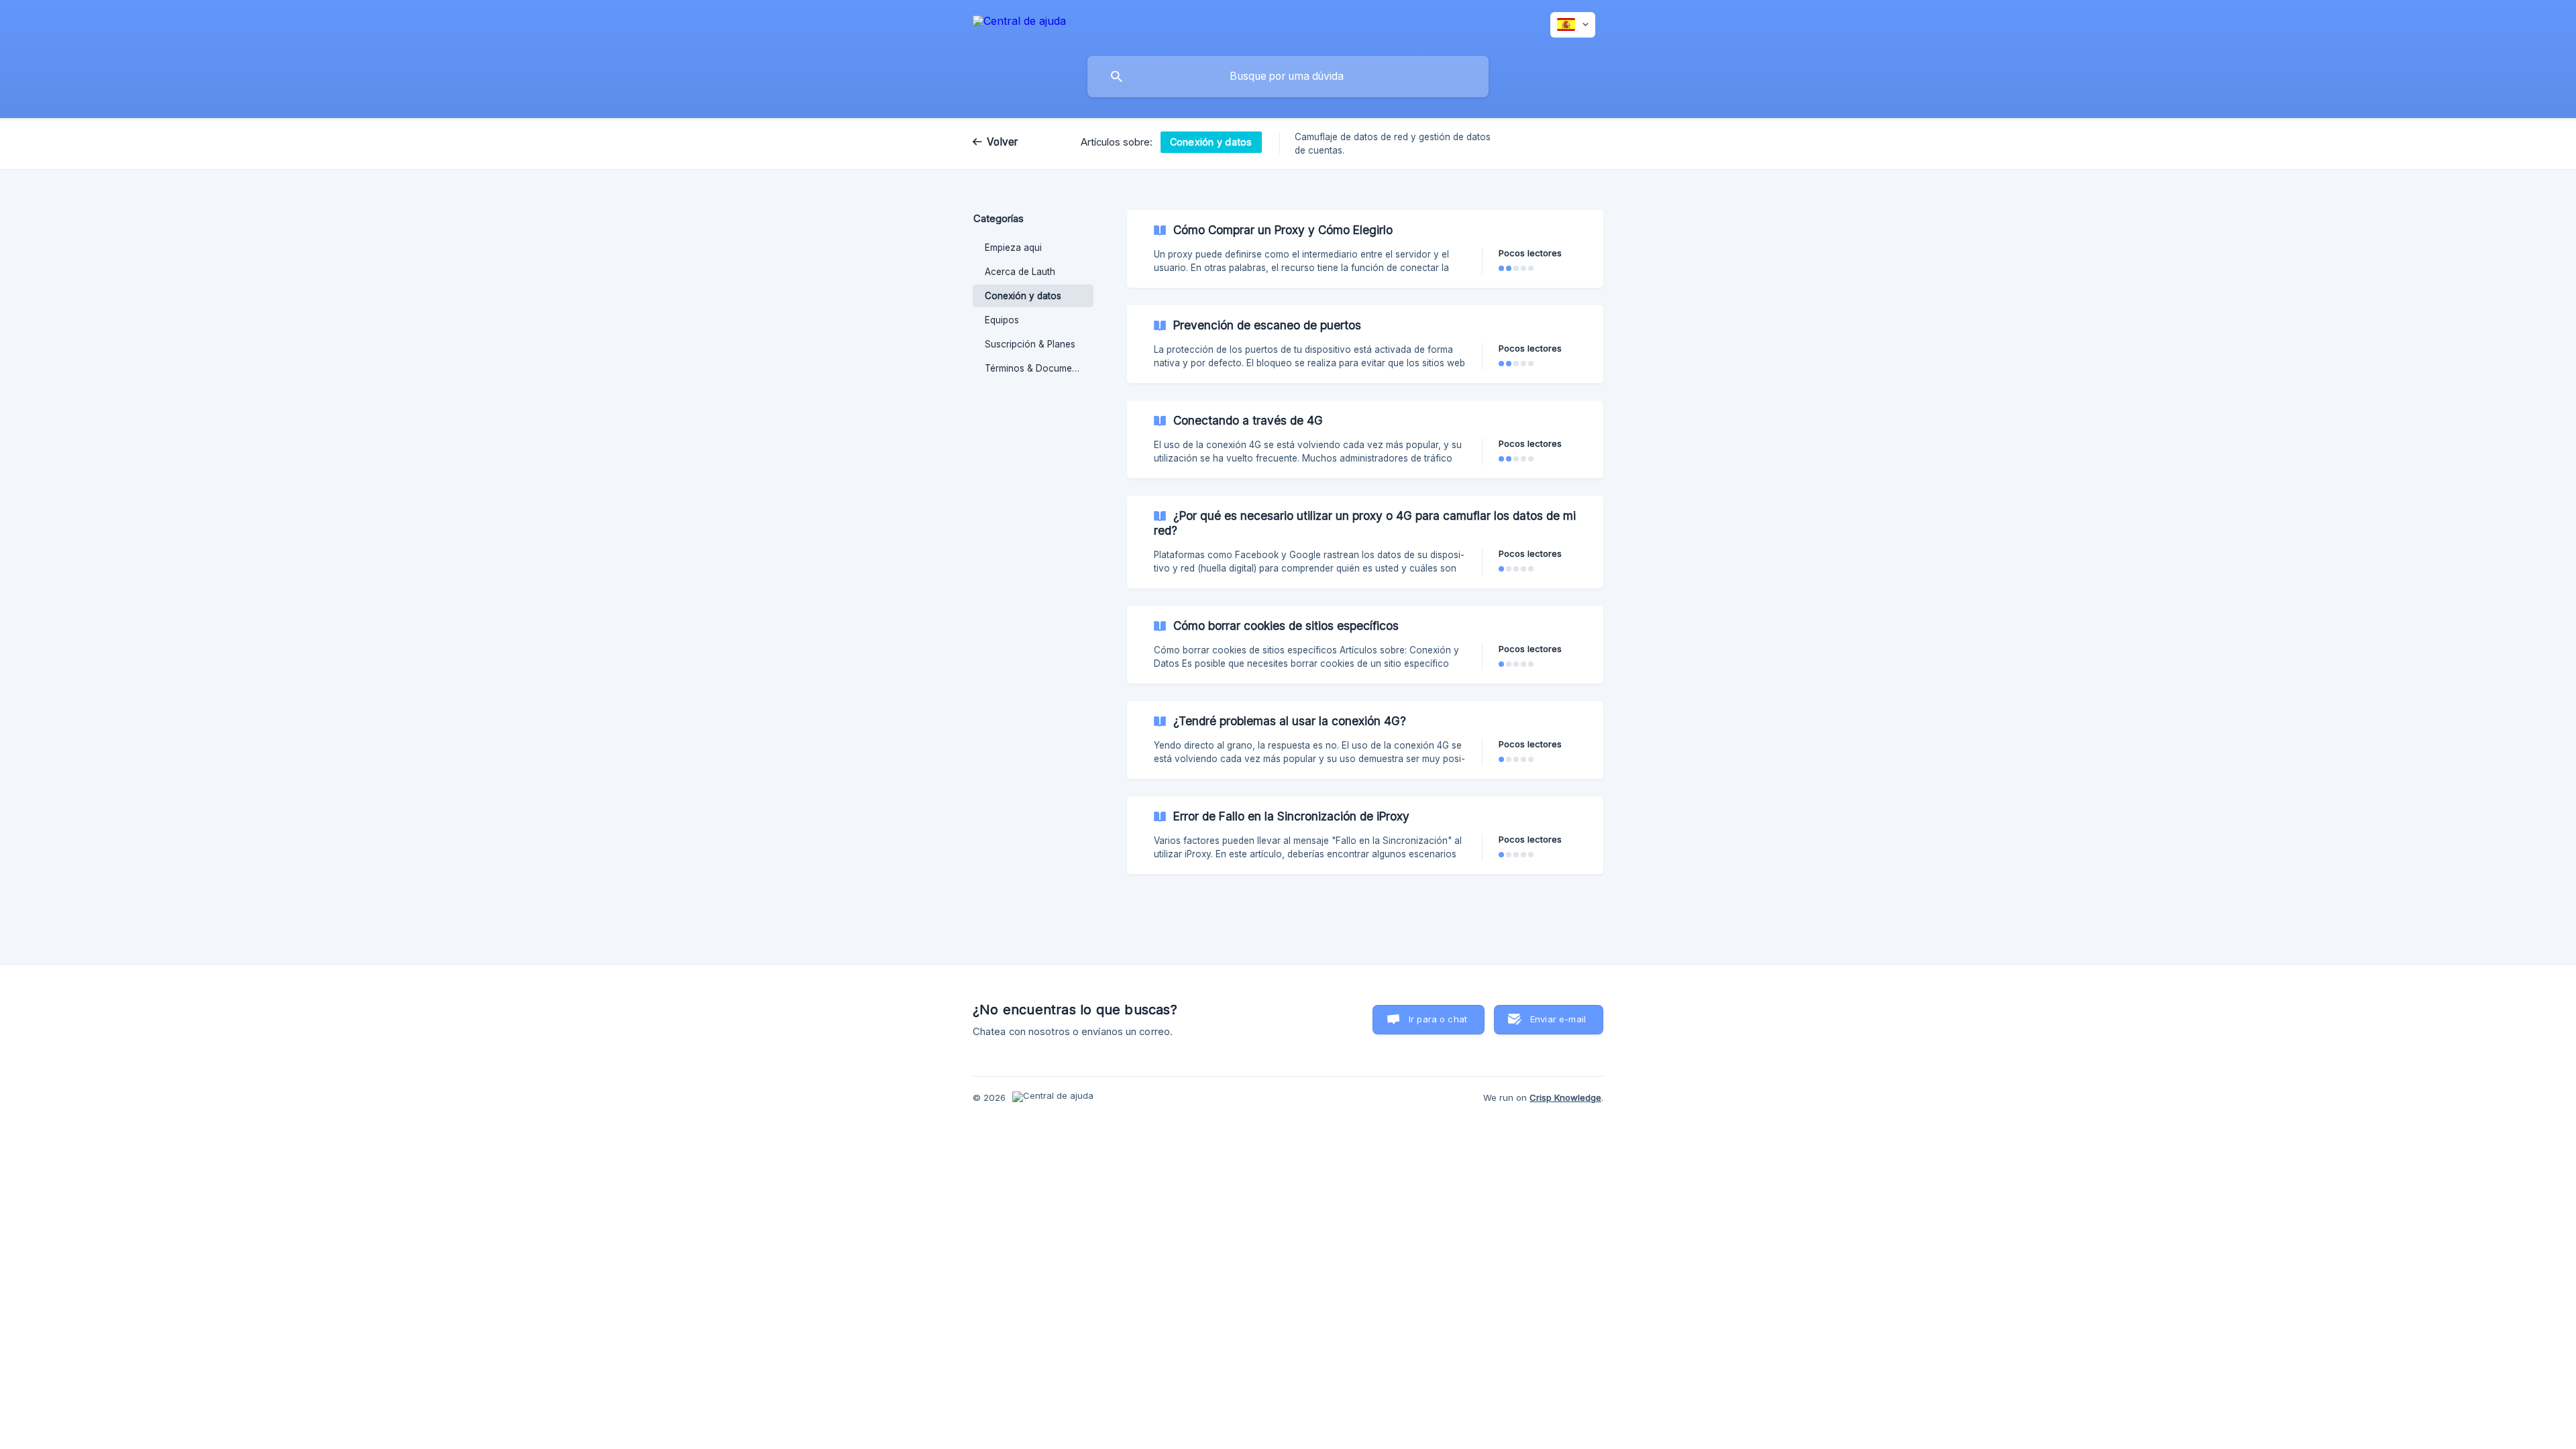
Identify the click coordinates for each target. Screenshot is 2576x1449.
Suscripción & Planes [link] (1030, 344)
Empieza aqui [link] (1013, 248)
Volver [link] (1003, 142)
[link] (1365, 249)
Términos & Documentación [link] (1039, 368)
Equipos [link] (1002, 320)
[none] (1019, 23)
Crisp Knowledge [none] (1565, 1097)
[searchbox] (1288, 76)
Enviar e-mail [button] (1558, 1019)
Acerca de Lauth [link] (1020, 272)
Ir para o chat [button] (1438, 1019)
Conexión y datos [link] (1023, 296)
